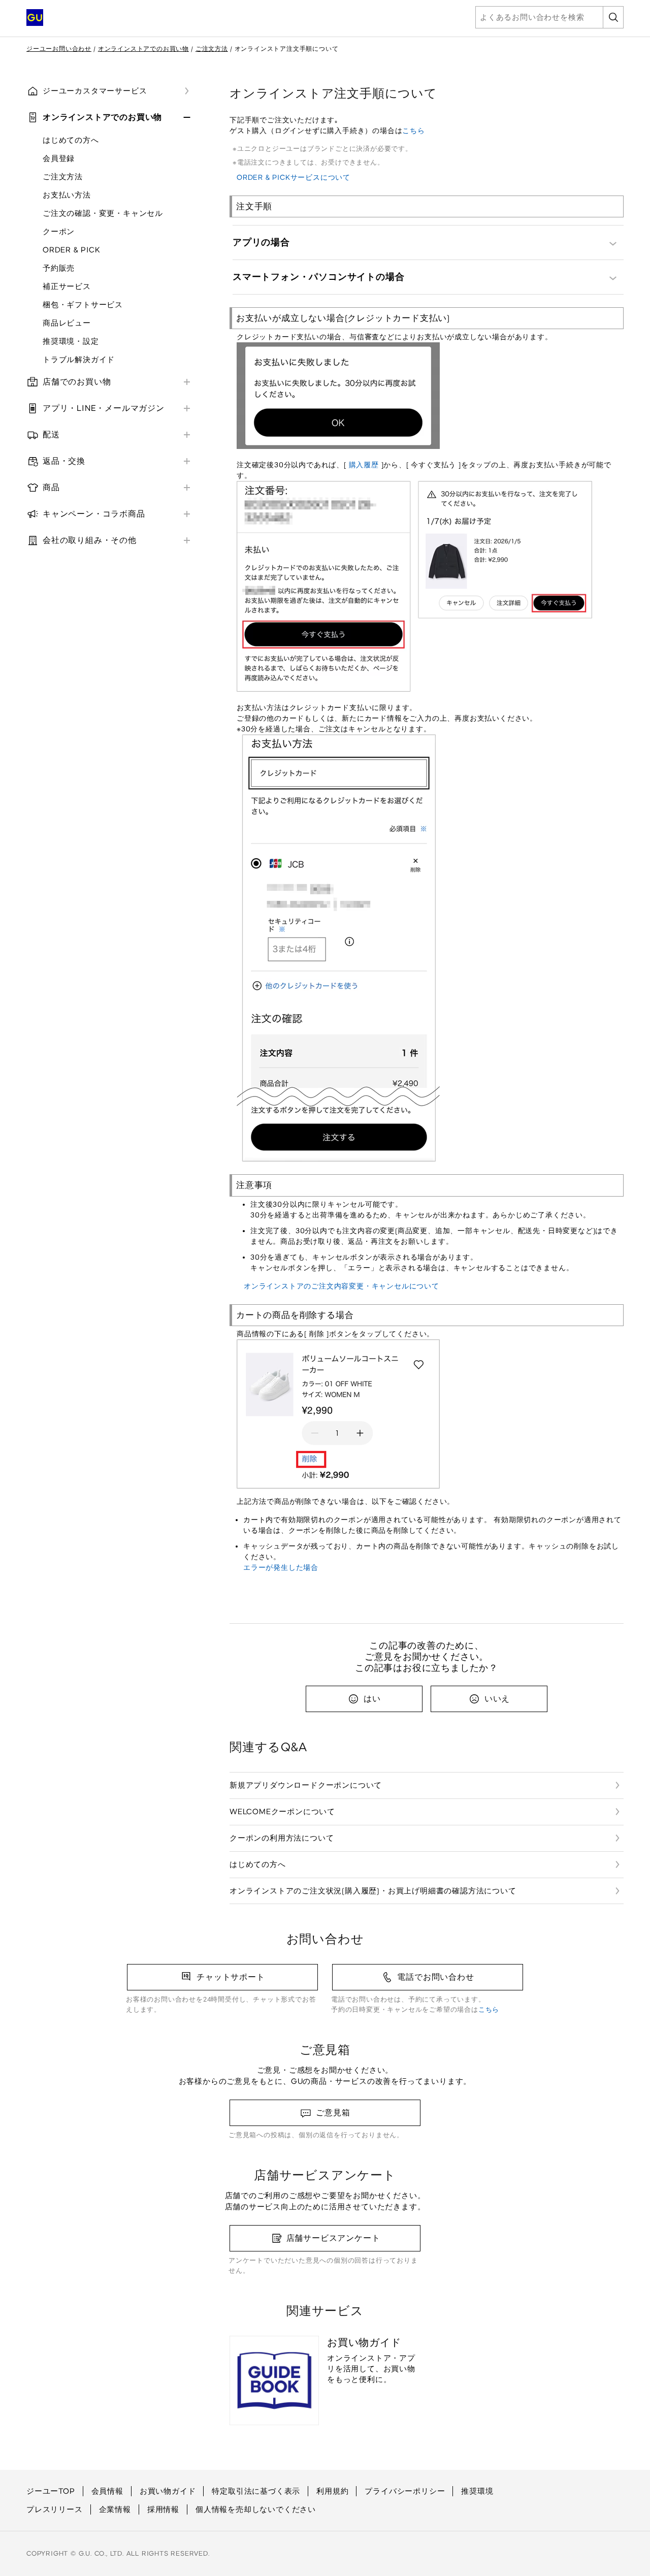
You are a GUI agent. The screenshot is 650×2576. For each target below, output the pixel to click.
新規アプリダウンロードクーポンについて (306, 1785)
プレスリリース (55, 2509)
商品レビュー (67, 323)
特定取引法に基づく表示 (256, 2491)
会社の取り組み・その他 (90, 540)
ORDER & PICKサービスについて (294, 178)
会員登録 (59, 158)
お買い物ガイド (168, 2491)
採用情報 (163, 2509)
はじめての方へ (71, 140)
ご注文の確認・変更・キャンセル (103, 213)
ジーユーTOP (51, 2491)
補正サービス (67, 286)
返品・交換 (64, 461)
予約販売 (59, 268)
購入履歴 (364, 465)
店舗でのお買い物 (77, 382)
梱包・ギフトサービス (83, 305)
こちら (413, 131)
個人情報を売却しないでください (256, 2509)
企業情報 (115, 2509)
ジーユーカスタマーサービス (95, 91)
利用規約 (332, 2491)
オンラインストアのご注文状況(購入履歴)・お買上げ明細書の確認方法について (373, 1891)
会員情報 (107, 2491)
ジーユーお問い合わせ (59, 49)
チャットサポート (231, 1977)
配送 (51, 434)
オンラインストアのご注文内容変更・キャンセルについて (342, 1286)
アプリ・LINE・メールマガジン (104, 408)
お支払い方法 (67, 195)
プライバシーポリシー (405, 2491)
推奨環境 (477, 2491)
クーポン (59, 232)
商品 (51, 487)
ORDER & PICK (72, 250)
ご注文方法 (212, 49)
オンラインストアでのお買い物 (143, 49)
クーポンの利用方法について (282, 1838)
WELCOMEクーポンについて (282, 1812)
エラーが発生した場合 (281, 1568)
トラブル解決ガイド (79, 360)
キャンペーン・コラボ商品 (94, 514)
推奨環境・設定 (71, 341)
